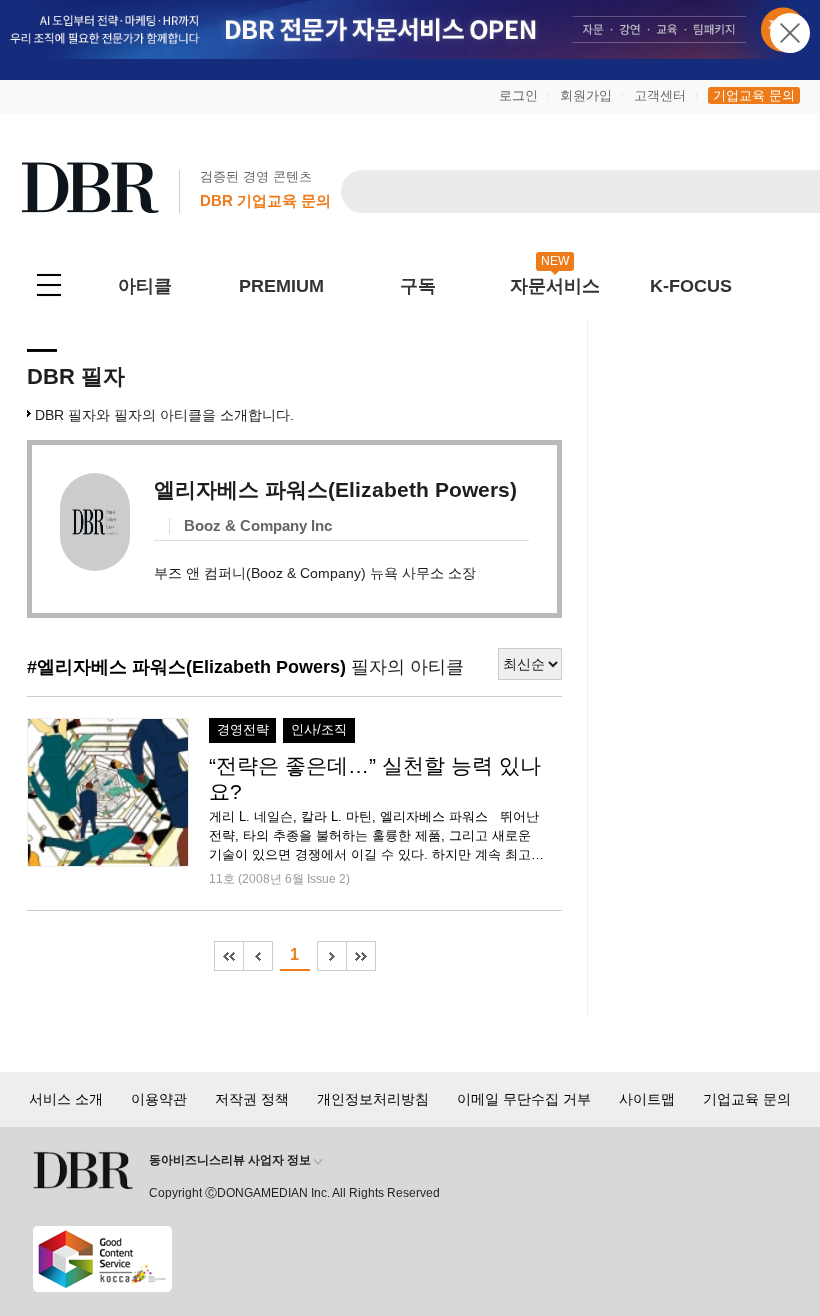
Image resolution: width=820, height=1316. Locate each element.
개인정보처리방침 (373, 1099)
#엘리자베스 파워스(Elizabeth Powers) (186, 667)
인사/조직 (319, 730)
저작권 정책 (252, 1099)
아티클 (145, 286)
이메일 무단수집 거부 (524, 1099)
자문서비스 (555, 286)
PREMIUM (281, 286)
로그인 (518, 95)
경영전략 (243, 730)
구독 (418, 286)
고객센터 (660, 95)
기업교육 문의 (754, 95)
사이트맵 (647, 1099)
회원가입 (586, 95)
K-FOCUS (691, 286)
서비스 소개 (66, 1099)
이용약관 (159, 1099)
